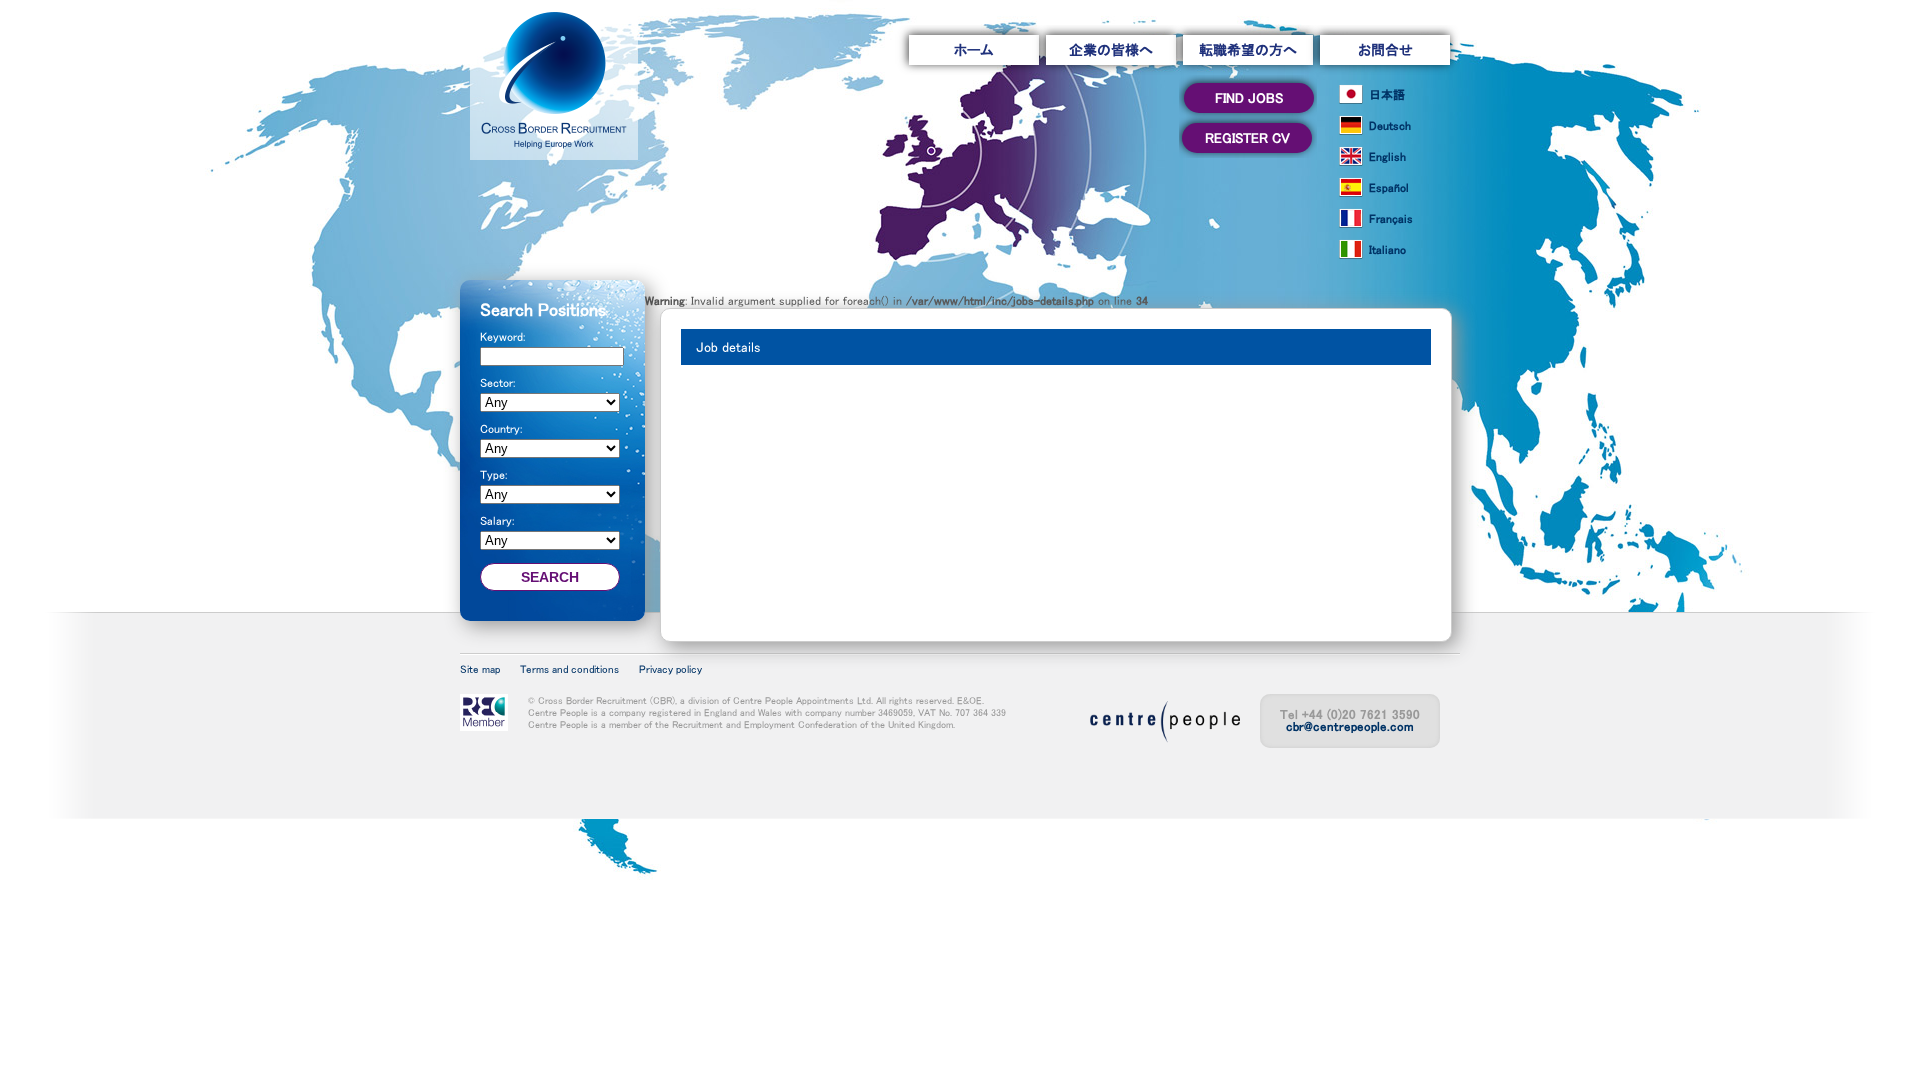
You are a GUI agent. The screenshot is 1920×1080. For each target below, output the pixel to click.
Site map (480, 669)
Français (1391, 219)
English (1387, 157)
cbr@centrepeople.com (1350, 726)
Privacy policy (670, 669)
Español (1389, 188)
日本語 (1387, 95)
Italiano (1387, 250)
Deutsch (1390, 126)
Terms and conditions (569, 669)
